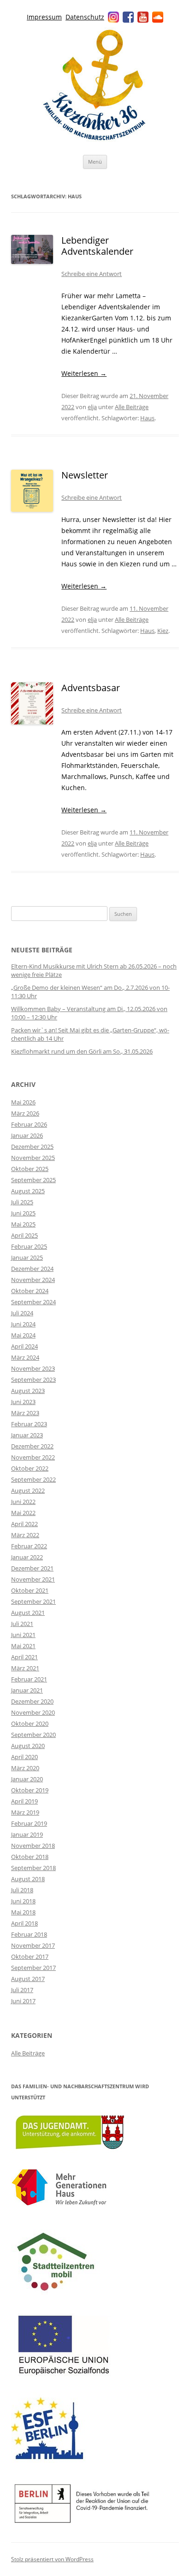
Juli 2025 (22, 1202)
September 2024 (33, 1302)
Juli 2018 (22, 1890)
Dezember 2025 (32, 1147)
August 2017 (28, 1979)
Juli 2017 (22, 1990)
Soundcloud (158, 17)
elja (92, 407)
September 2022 (33, 1479)
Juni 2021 (23, 1635)
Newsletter (85, 475)
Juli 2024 (22, 1313)
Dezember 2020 (32, 1701)
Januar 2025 (27, 1257)
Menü (95, 162)
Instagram (113, 17)
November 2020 (33, 1712)
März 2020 (25, 1768)
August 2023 (28, 1391)
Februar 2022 (29, 1546)
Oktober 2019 (30, 1790)
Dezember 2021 (32, 1568)
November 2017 (33, 1945)
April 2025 (24, 1235)
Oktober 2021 (30, 1590)
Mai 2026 (23, 1102)
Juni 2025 (23, 1213)
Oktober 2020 (30, 1723)
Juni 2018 (23, 1901)
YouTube (143, 17)
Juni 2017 (23, 2001)
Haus (147, 418)
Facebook (128, 17)
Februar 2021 (29, 1679)
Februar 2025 (29, 1246)
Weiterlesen (84, 373)
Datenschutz (85, 17)
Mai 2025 (23, 1224)
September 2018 (33, 1868)
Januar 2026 (27, 1135)
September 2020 (33, 1735)
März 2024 (25, 1357)
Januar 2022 (27, 1557)
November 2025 (33, 1158)
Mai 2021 (23, 1646)
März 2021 (25, 1668)
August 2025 (28, 1191)
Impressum (44, 17)
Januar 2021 (27, 1690)
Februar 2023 (29, 1424)
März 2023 (25, 1413)
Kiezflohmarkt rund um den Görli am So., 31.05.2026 (82, 1051)
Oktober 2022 (30, 1468)
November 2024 (33, 1280)
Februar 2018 (29, 1934)
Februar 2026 (29, 1124)
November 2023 (33, 1368)
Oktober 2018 (30, 1857)
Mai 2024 (23, 1335)
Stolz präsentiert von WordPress (52, 2559)
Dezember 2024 (32, 1269)
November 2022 (33, 1457)
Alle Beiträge (132, 407)
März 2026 (25, 1113)
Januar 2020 (27, 1779)
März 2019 (25, 1812)
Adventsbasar (91, 688)
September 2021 (33, 1601)
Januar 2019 (27, 1834)
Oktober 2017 (30, 1957)
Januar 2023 (27, 1435)
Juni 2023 (23, 1402)
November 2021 (33, 1579)
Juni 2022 (23, 1502)
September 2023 (33, 1380)
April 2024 (24, 1346)
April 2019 (24, 1801)
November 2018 (33, 1846)
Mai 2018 (23, 1912)
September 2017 (33, 1968)
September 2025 (33, 1180)
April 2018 (24, 1923)
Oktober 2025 (30, 1169)
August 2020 (28, 1746)
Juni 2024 (23, 1324)
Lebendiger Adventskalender (97, 246)
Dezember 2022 (32, 1446)
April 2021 (24, 1657)
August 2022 (28, 1490)
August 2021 (28, 1613)
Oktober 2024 (30, 1291)
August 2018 (28, 1879)
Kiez (163, 631)
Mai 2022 (23, 1513)
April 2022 (24, 1524)
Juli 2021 (22, 1624)
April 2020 (24, 1757)
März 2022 (25, 1535)
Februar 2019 (29, 1823)
